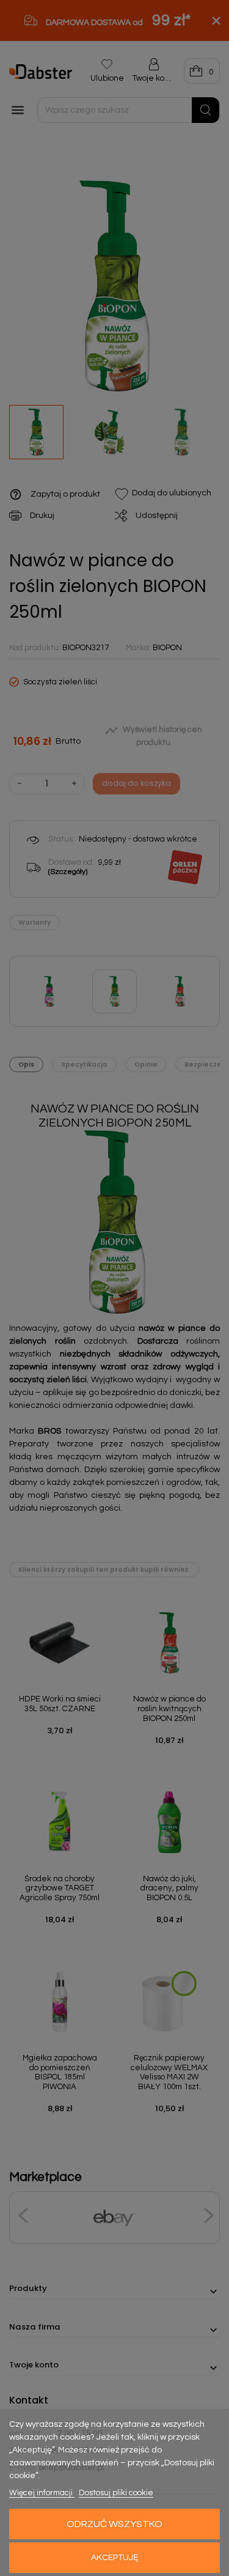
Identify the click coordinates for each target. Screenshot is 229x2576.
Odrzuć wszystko (114, 2524)
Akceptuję (115, 2558)
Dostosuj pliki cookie (116, 2493)
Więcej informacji (42, 2493)
